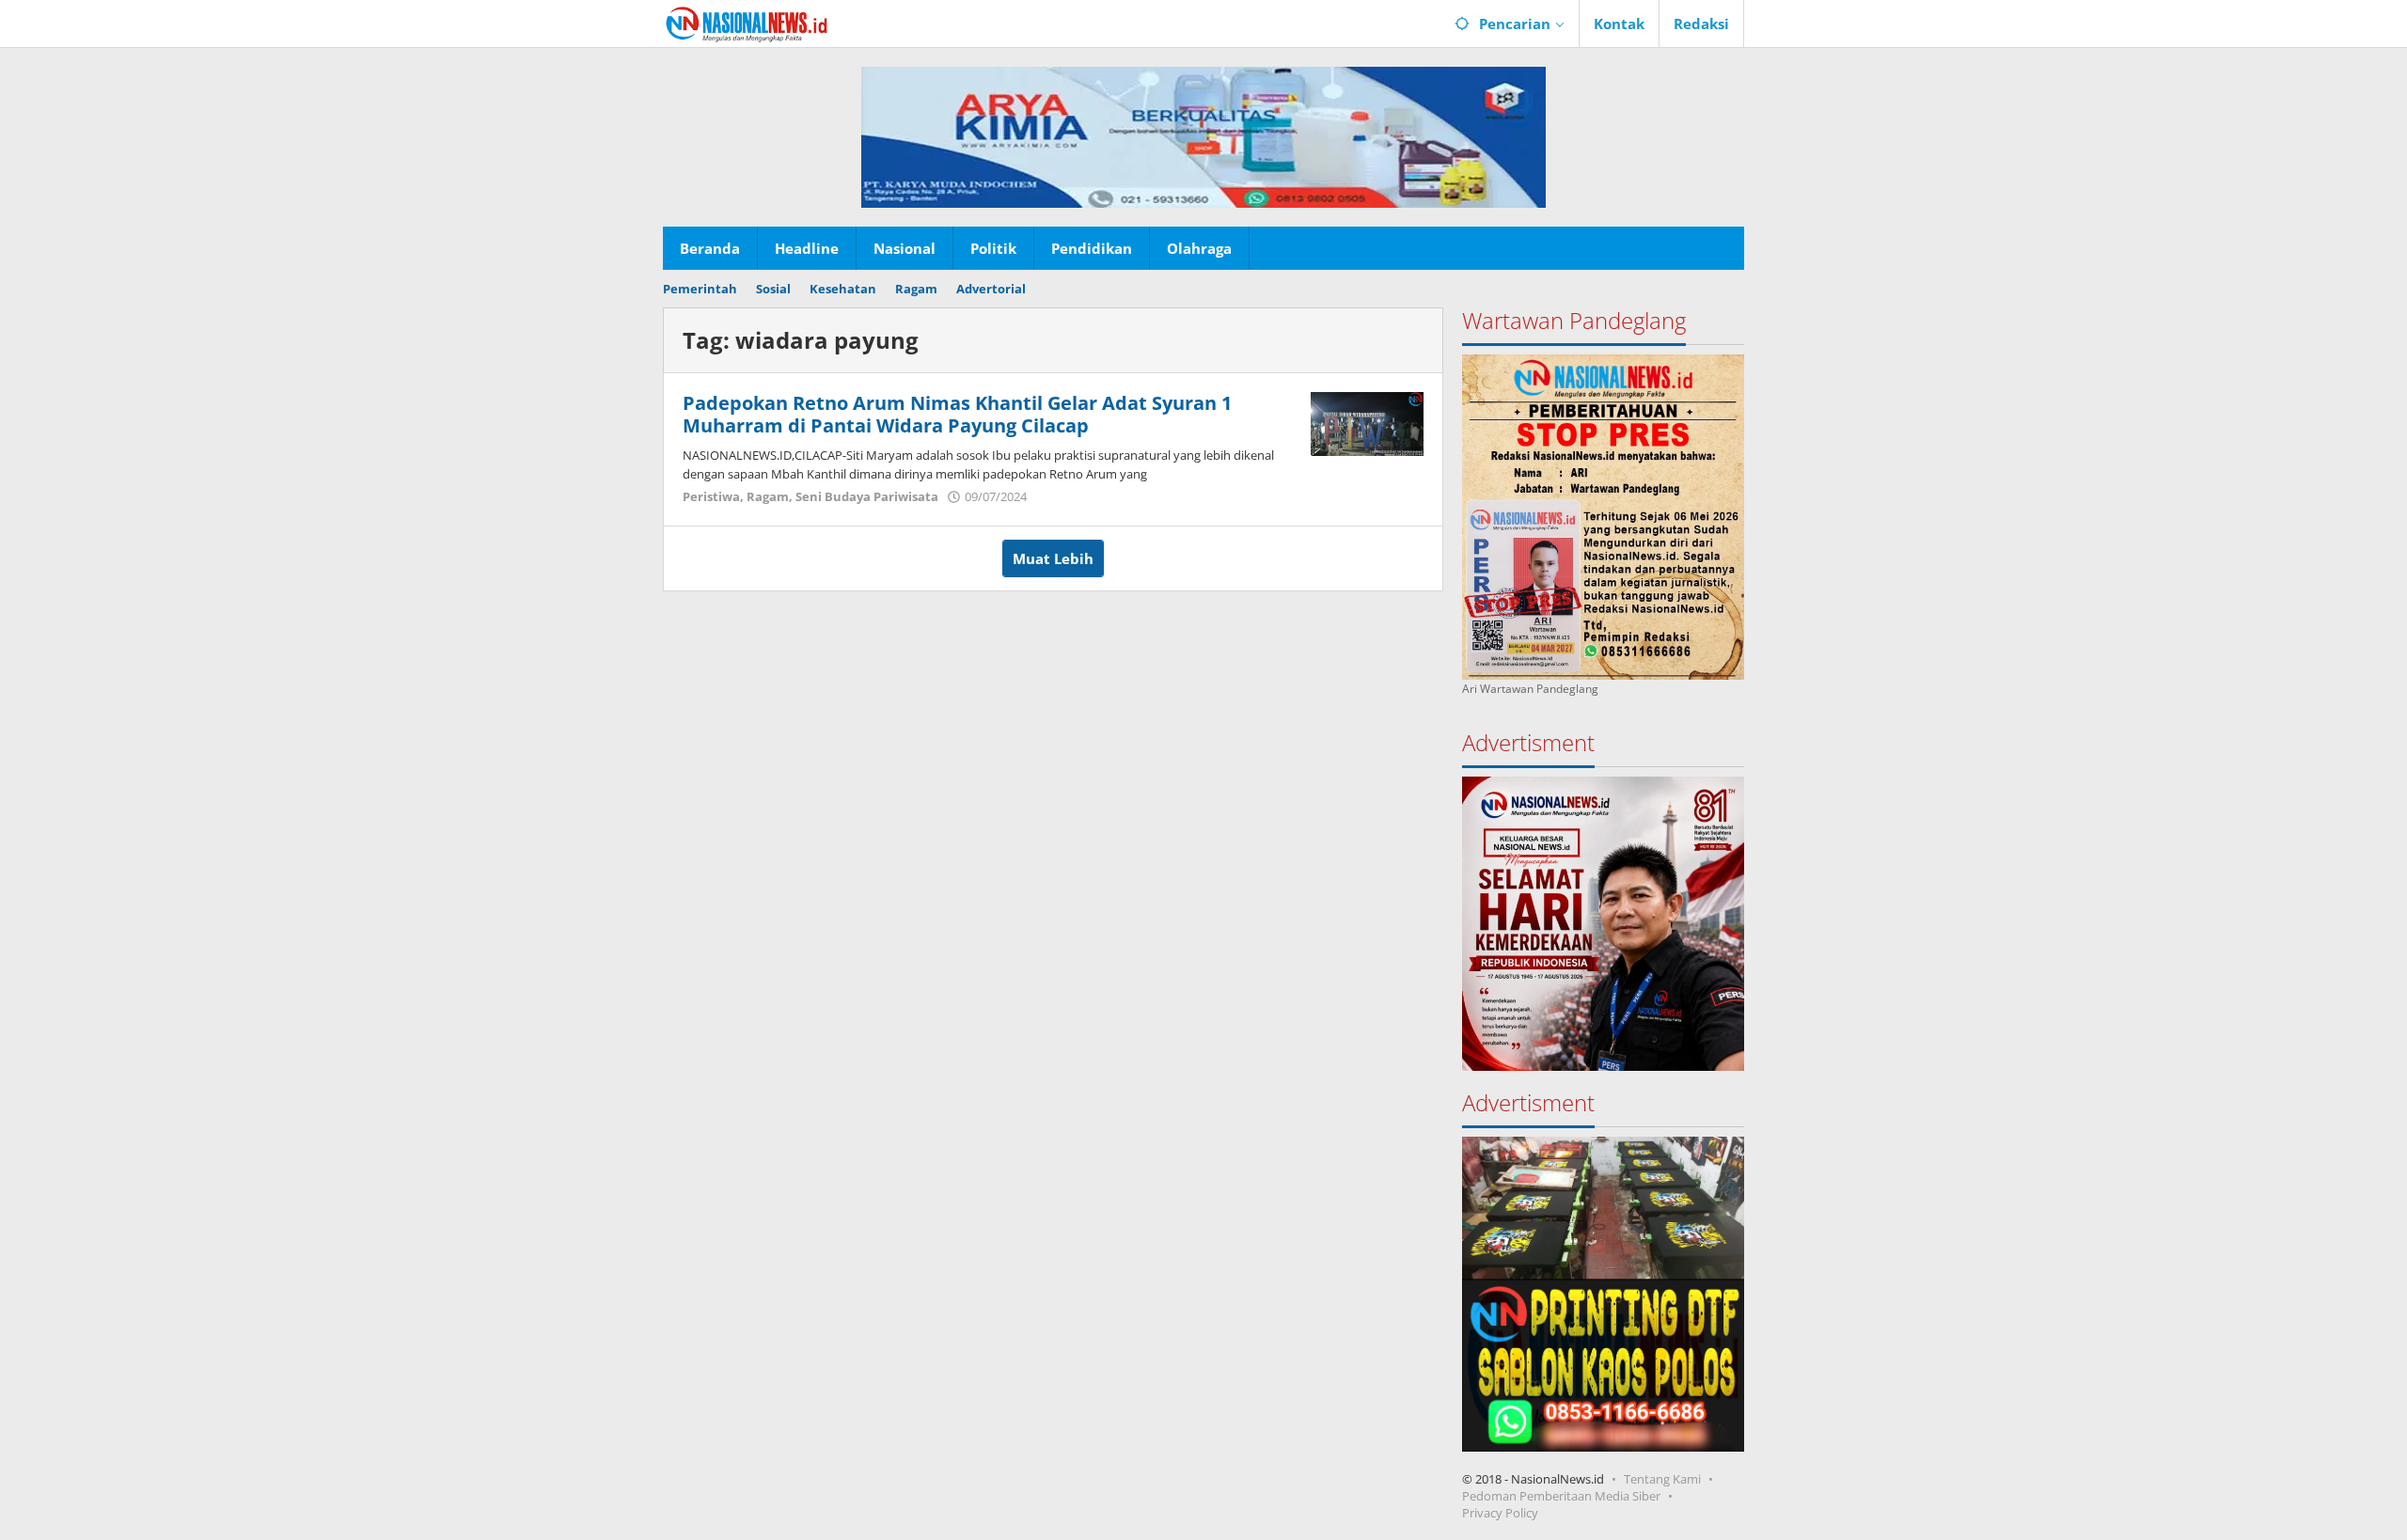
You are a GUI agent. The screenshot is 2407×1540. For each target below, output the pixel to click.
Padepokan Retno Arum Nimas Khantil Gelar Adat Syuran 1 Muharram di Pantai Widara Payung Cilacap (957, 414)
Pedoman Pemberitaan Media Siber (1561, 1496)
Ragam (768, 496)
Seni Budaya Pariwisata (867, 496)
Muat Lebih (1053, 558)
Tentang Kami (1662, 1479)
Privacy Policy (1500, 1513)
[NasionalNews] (747, 24)
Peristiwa (711, 496)
